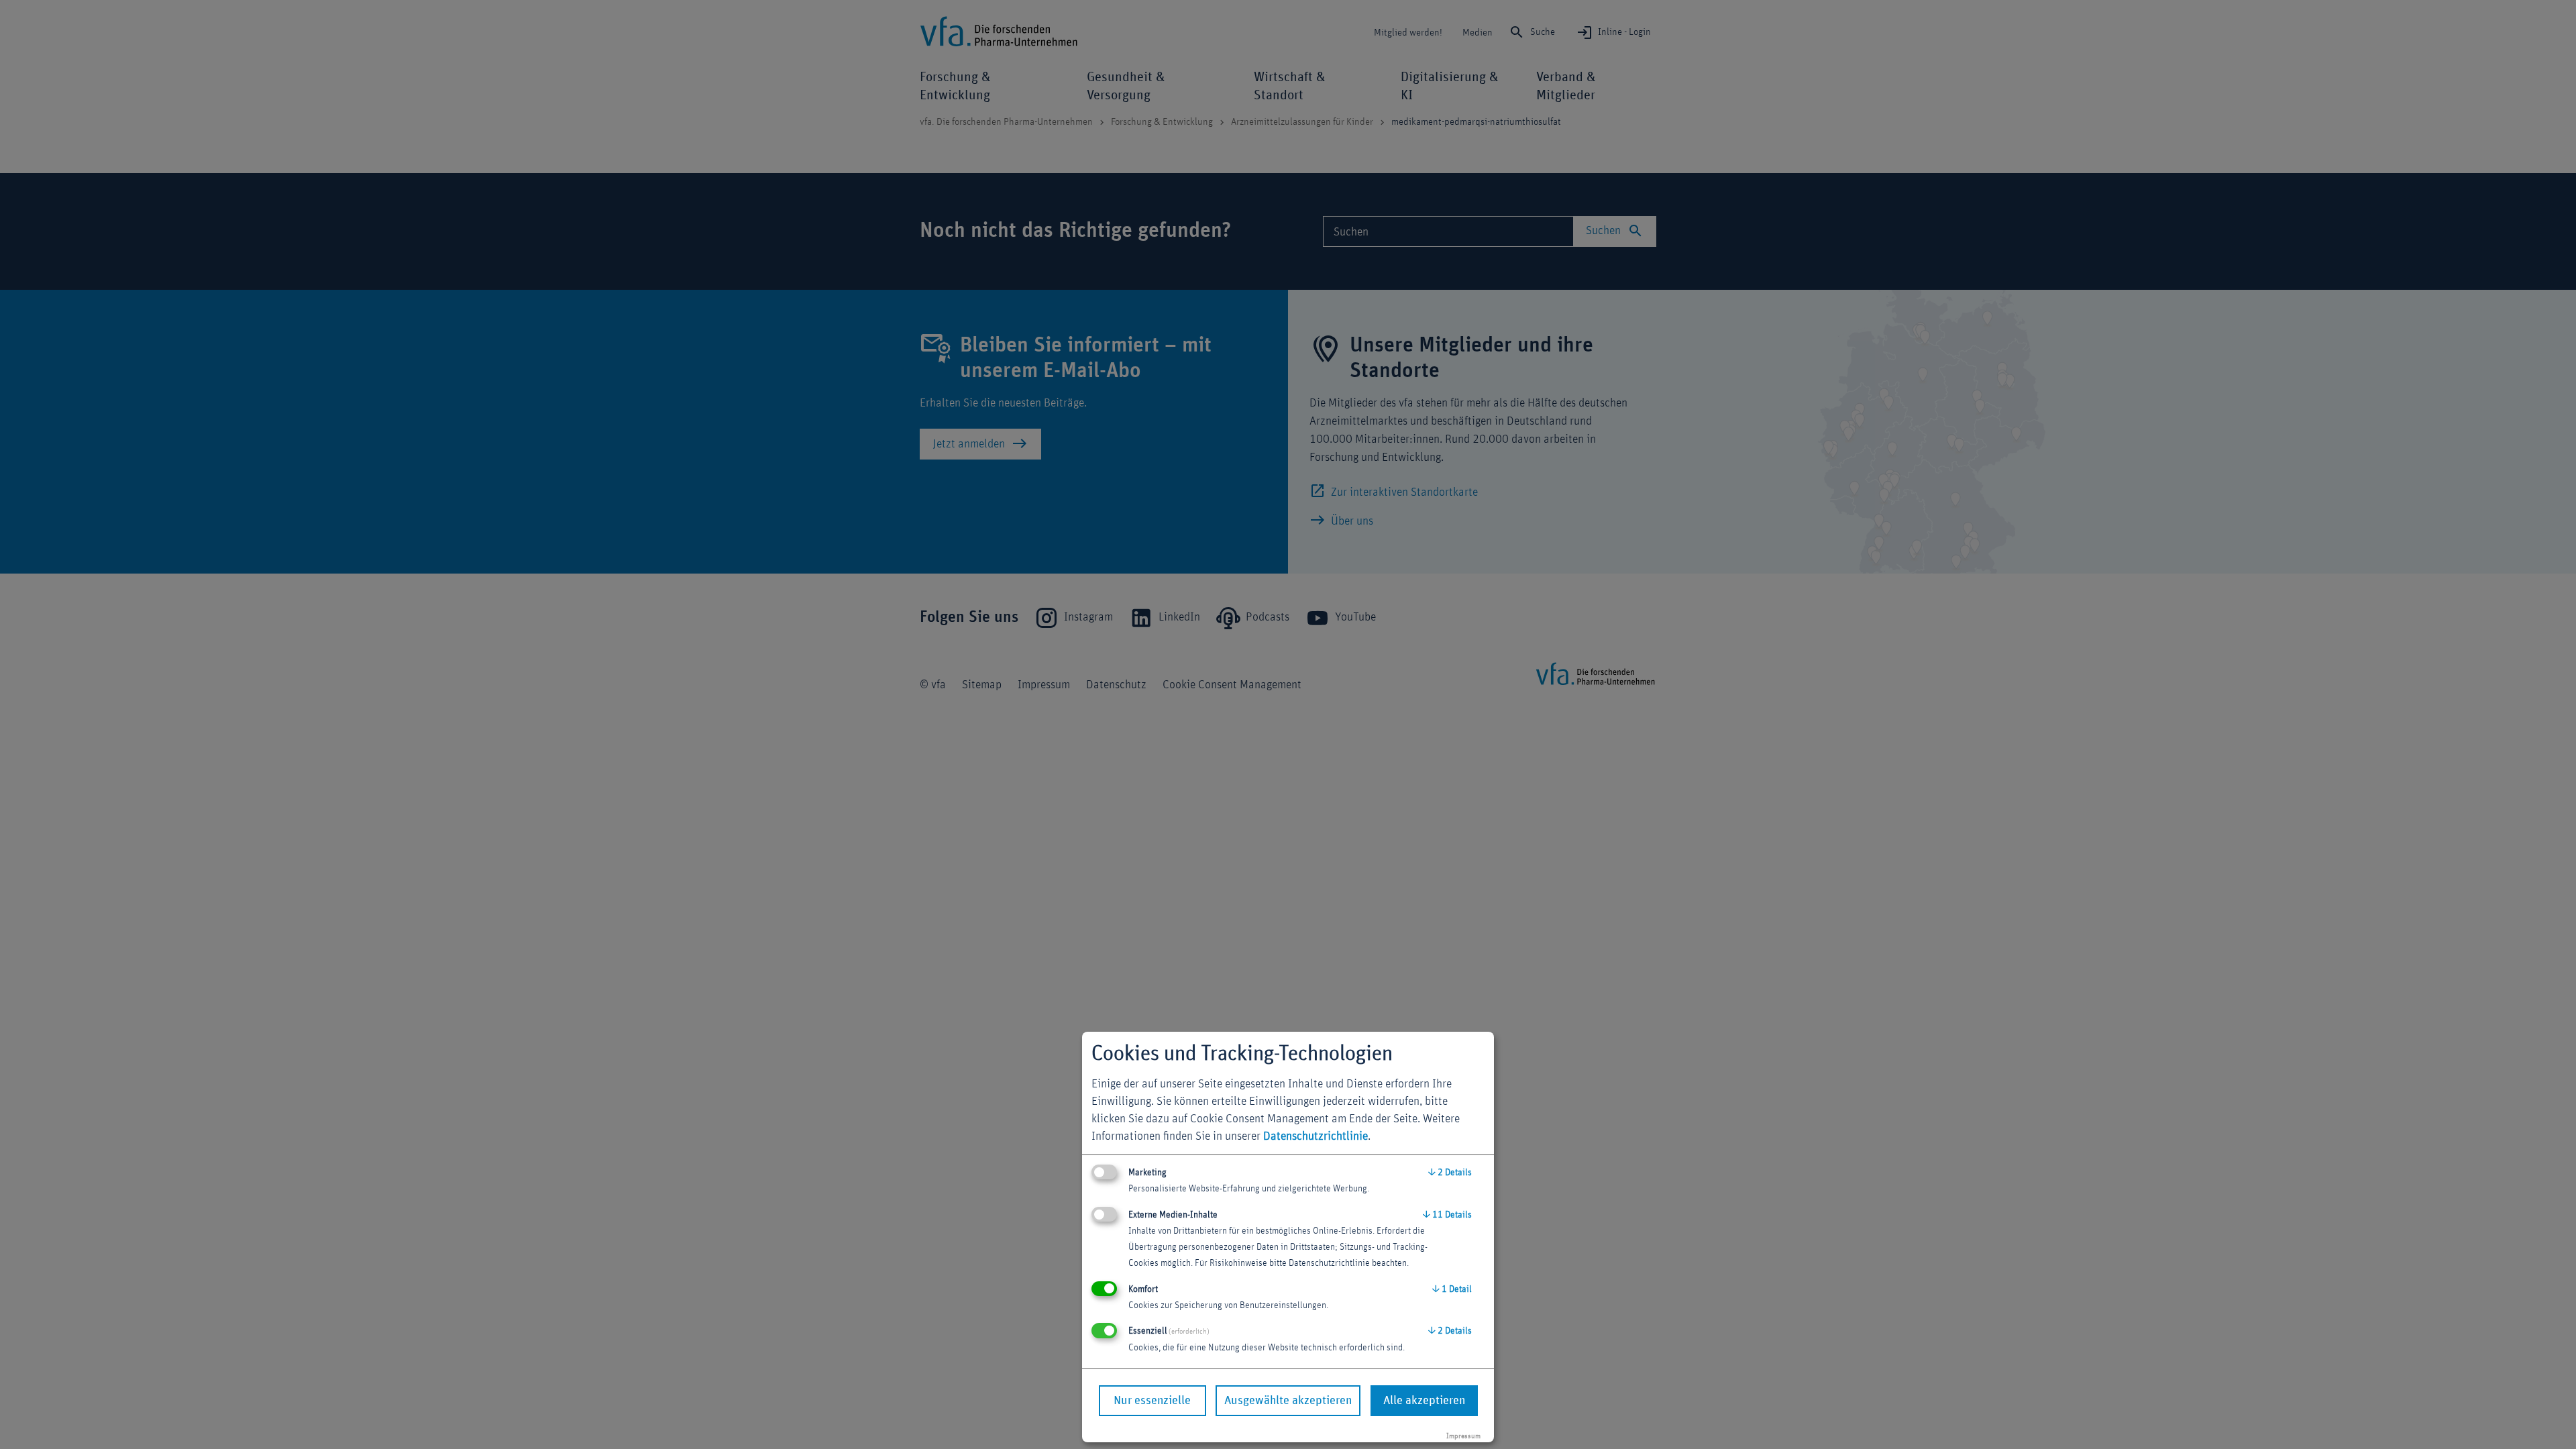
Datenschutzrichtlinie (1316, 1136)
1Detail (1452, 1289)
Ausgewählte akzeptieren (1288, 1401)
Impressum (1463, 1436)
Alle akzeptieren (1424, 1401)
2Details (1450, 1173)
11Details (1447, 1215)
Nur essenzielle (1152, 1401)
